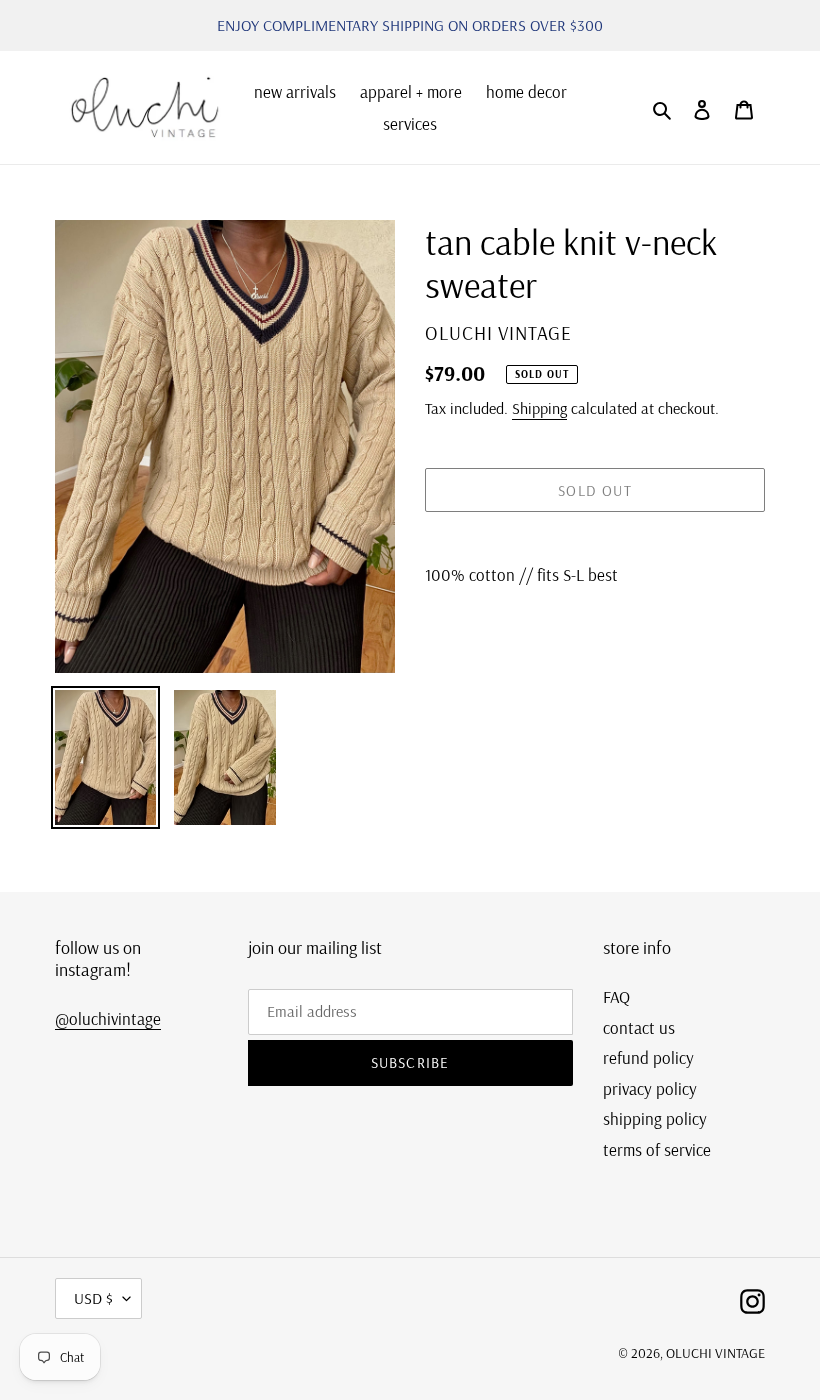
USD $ (93, 1298)
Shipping (539, 408)
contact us (639, 1027)
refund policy (648, 1057)
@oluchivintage (108, 1018)
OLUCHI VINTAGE (715, 1353)
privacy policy (650, 1088)
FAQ (616, 996)
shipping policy (655, 1118)
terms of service (657, 1149)
